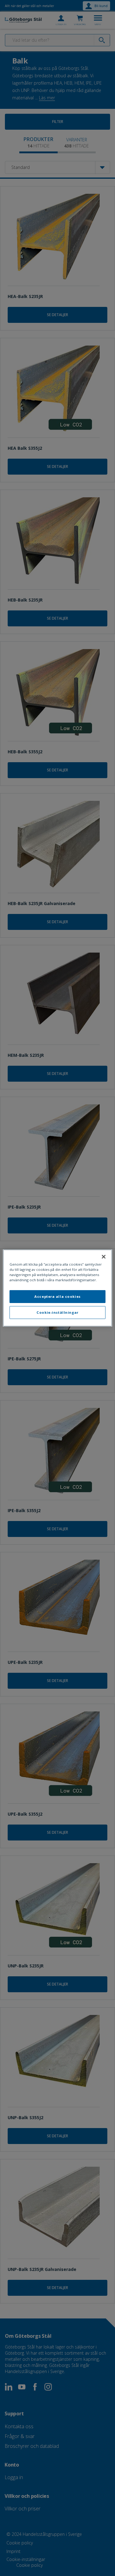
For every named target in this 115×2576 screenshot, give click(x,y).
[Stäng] (104, 1257)
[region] (57, 1288)
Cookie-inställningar (57, 1312)
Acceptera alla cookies (57, 1296)
